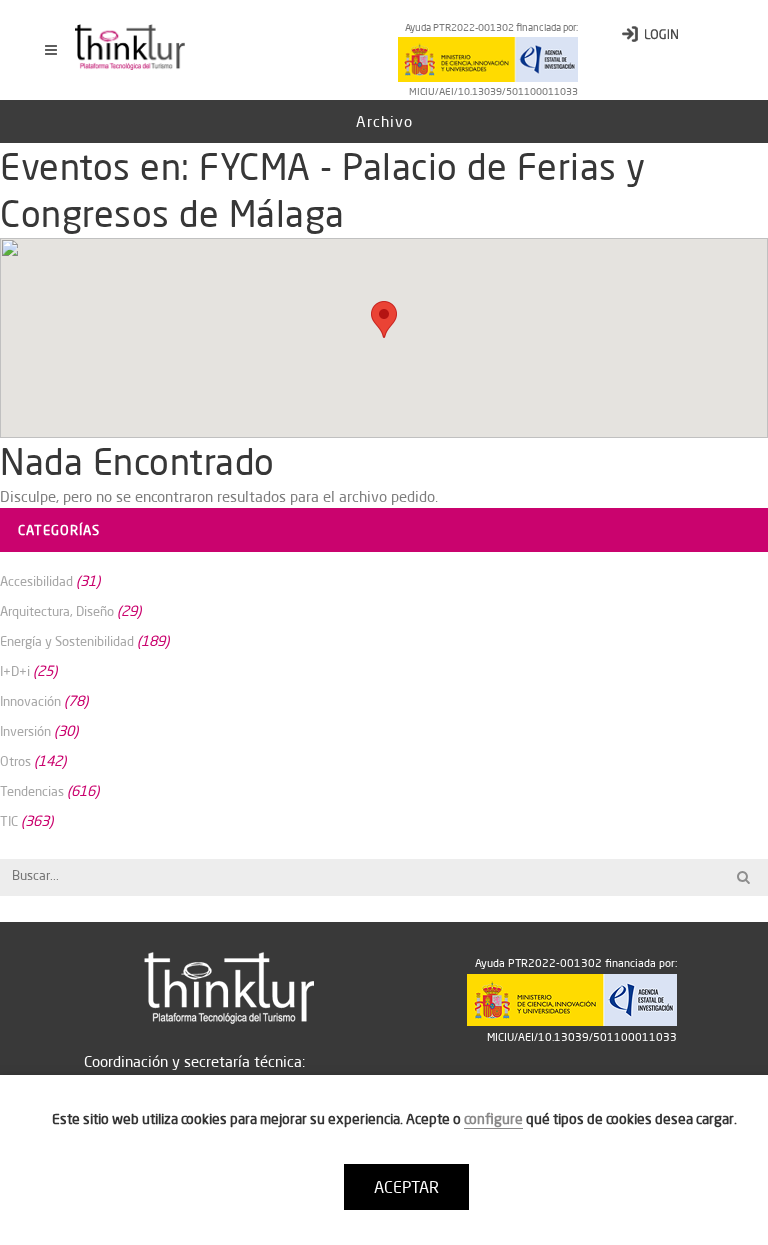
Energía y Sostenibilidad (67, 641)
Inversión (25, 731)
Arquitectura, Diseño (57, 611)
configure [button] (493, 1119)
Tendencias (32, 791)
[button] (384, 319)
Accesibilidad (36, 581)
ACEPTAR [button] (406, 1187)
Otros (15, 761)
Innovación (30, 701)
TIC (9, 821)
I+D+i (15, 671)
